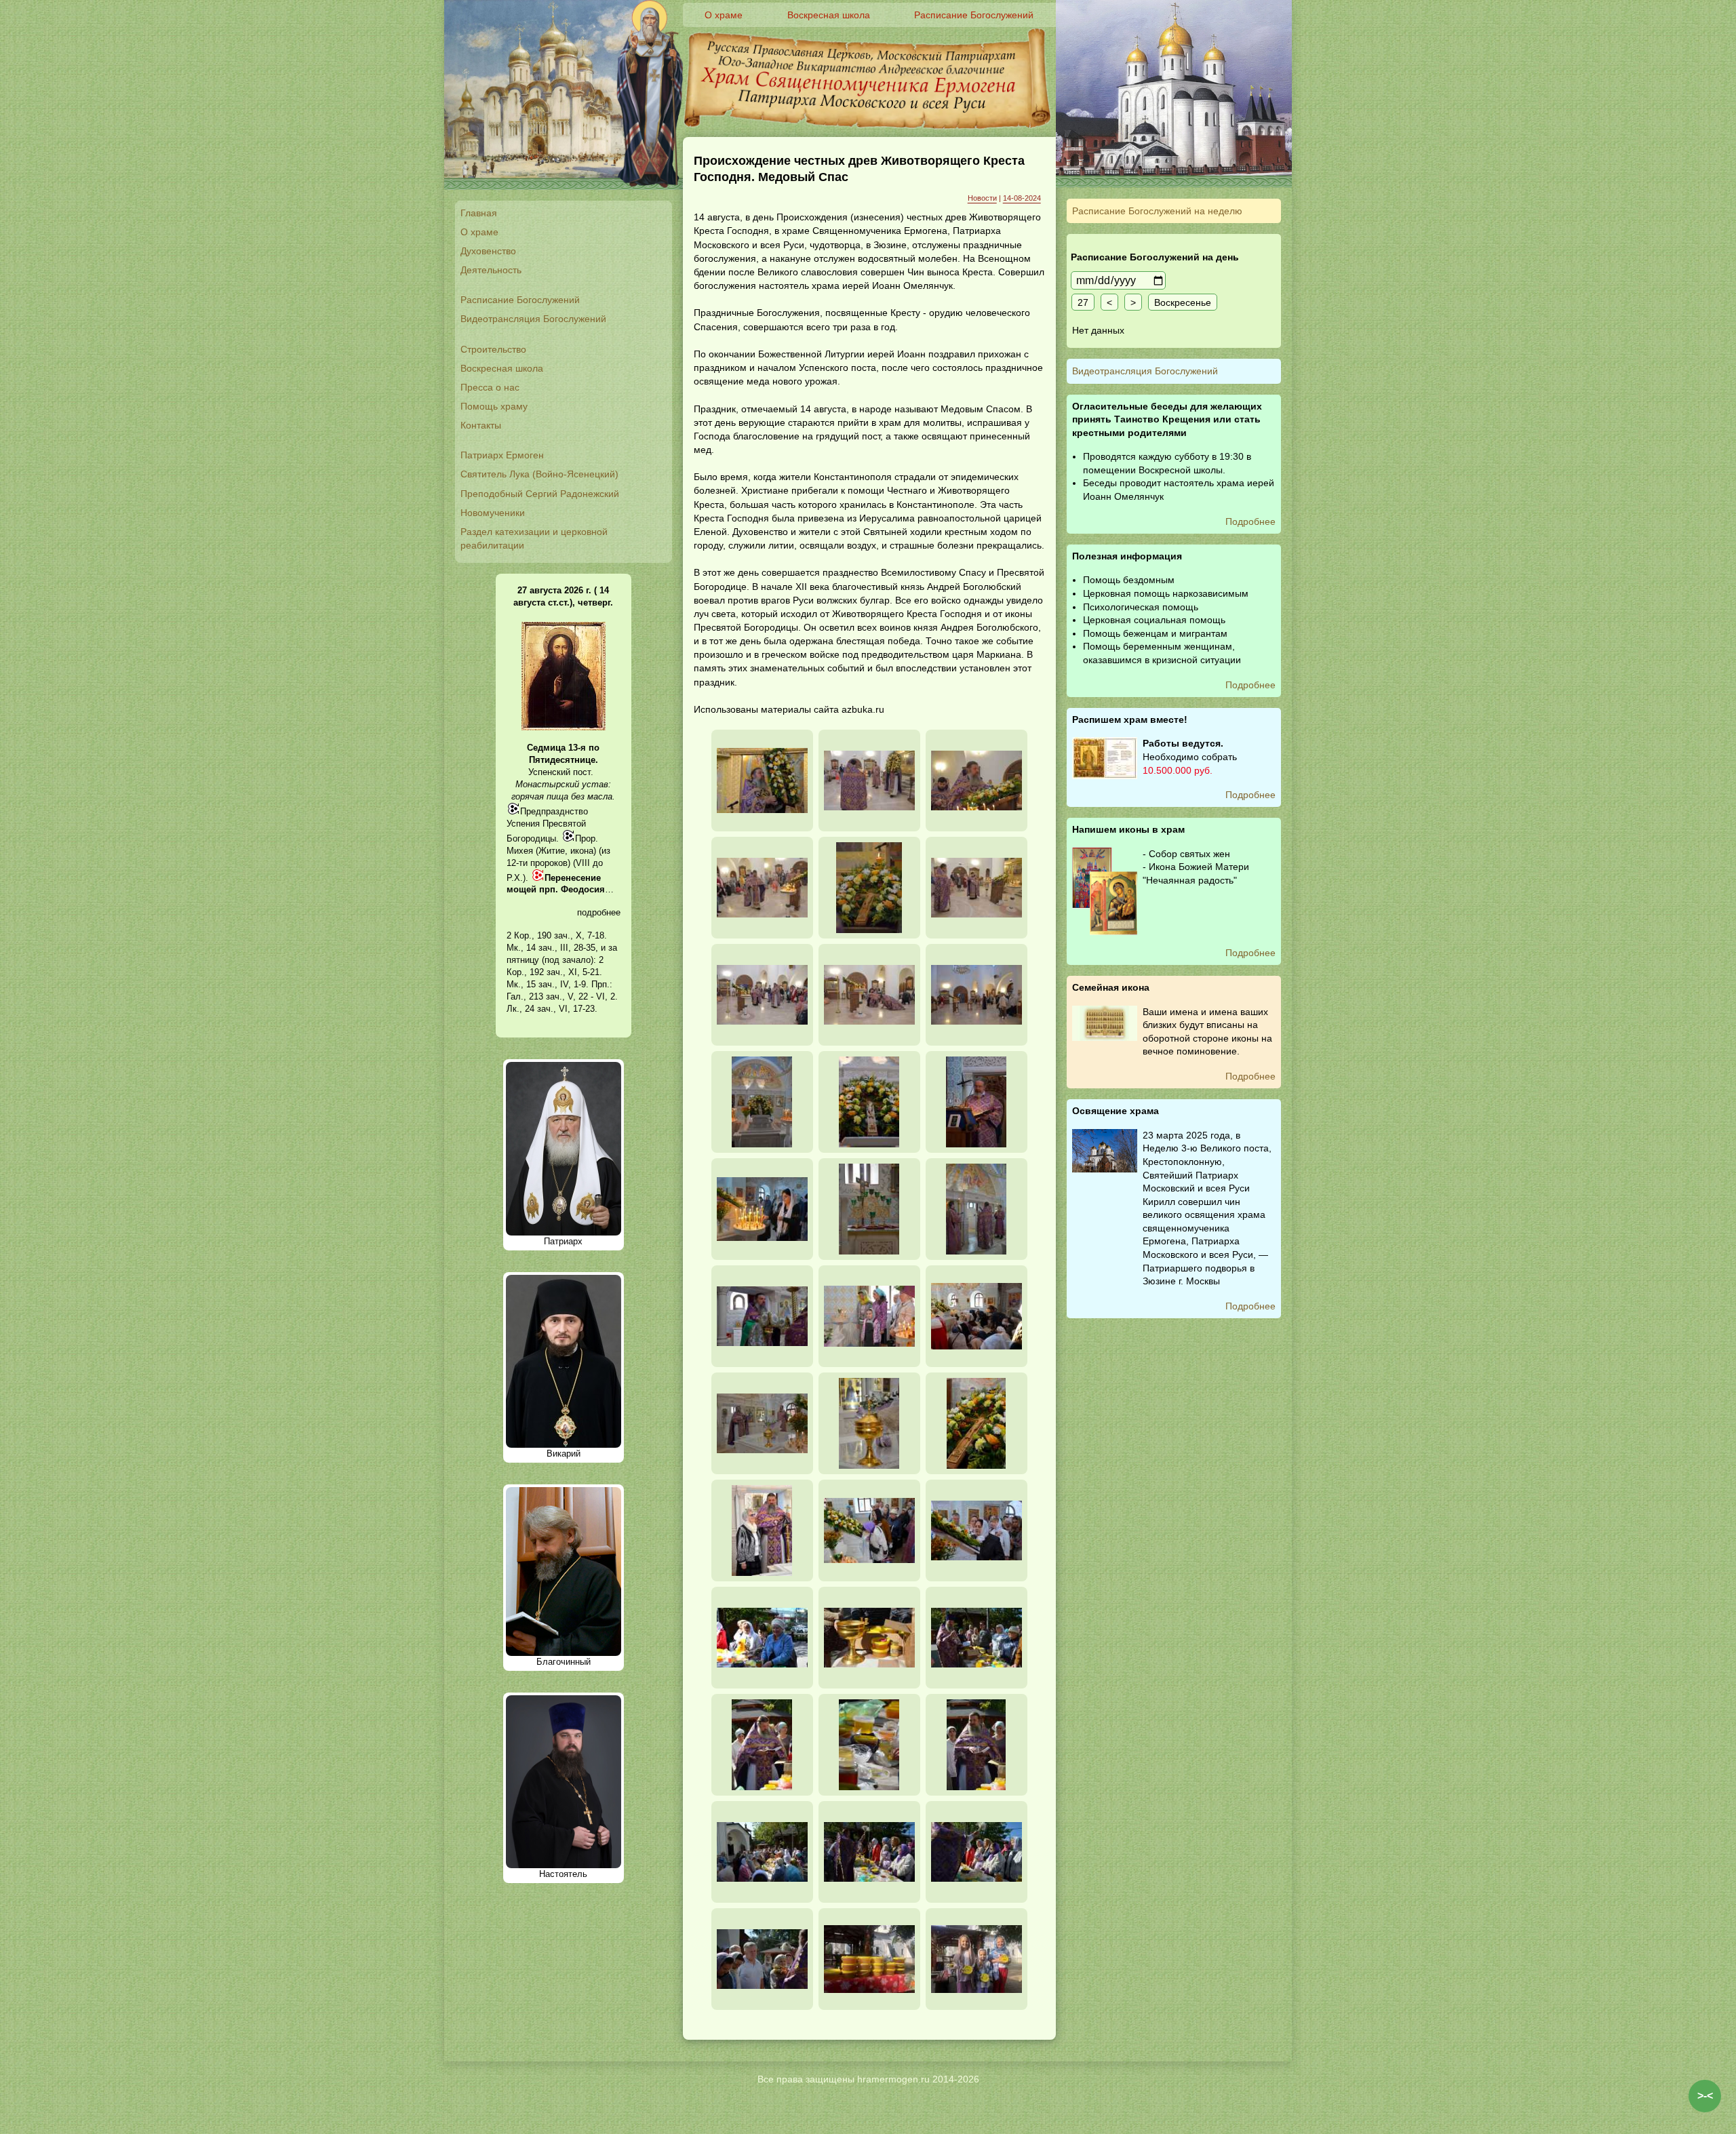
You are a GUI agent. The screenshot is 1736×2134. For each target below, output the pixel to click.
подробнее (599, 912)
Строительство (493, 349)
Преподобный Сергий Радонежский (540, 494)
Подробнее (1250, 521)
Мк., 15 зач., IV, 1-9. (548, 984)
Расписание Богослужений (520, 300)
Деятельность (491, 270)
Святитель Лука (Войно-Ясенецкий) (539, 474)
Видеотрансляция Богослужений (533, 319)
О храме (479, 232)
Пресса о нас (490, 387)
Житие (552, 851)
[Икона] (564, 727)
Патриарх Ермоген (502, 455)
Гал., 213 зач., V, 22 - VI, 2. (562, 996)
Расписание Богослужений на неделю (1157, 211)
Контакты (481, 425)
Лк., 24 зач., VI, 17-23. (552, 1009)
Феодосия (583, 889)
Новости (982, 198)
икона (582, 851)
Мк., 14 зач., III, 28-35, (552, 948)
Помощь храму (494, 406)
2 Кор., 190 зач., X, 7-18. (557, 935)
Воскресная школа (502, 368)
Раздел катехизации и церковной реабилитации (534, 538)
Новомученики (493, 513)
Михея (520, 851)
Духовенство (488, 251)
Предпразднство (554, 811)
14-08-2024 (1022, 198)
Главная (479, 213)
